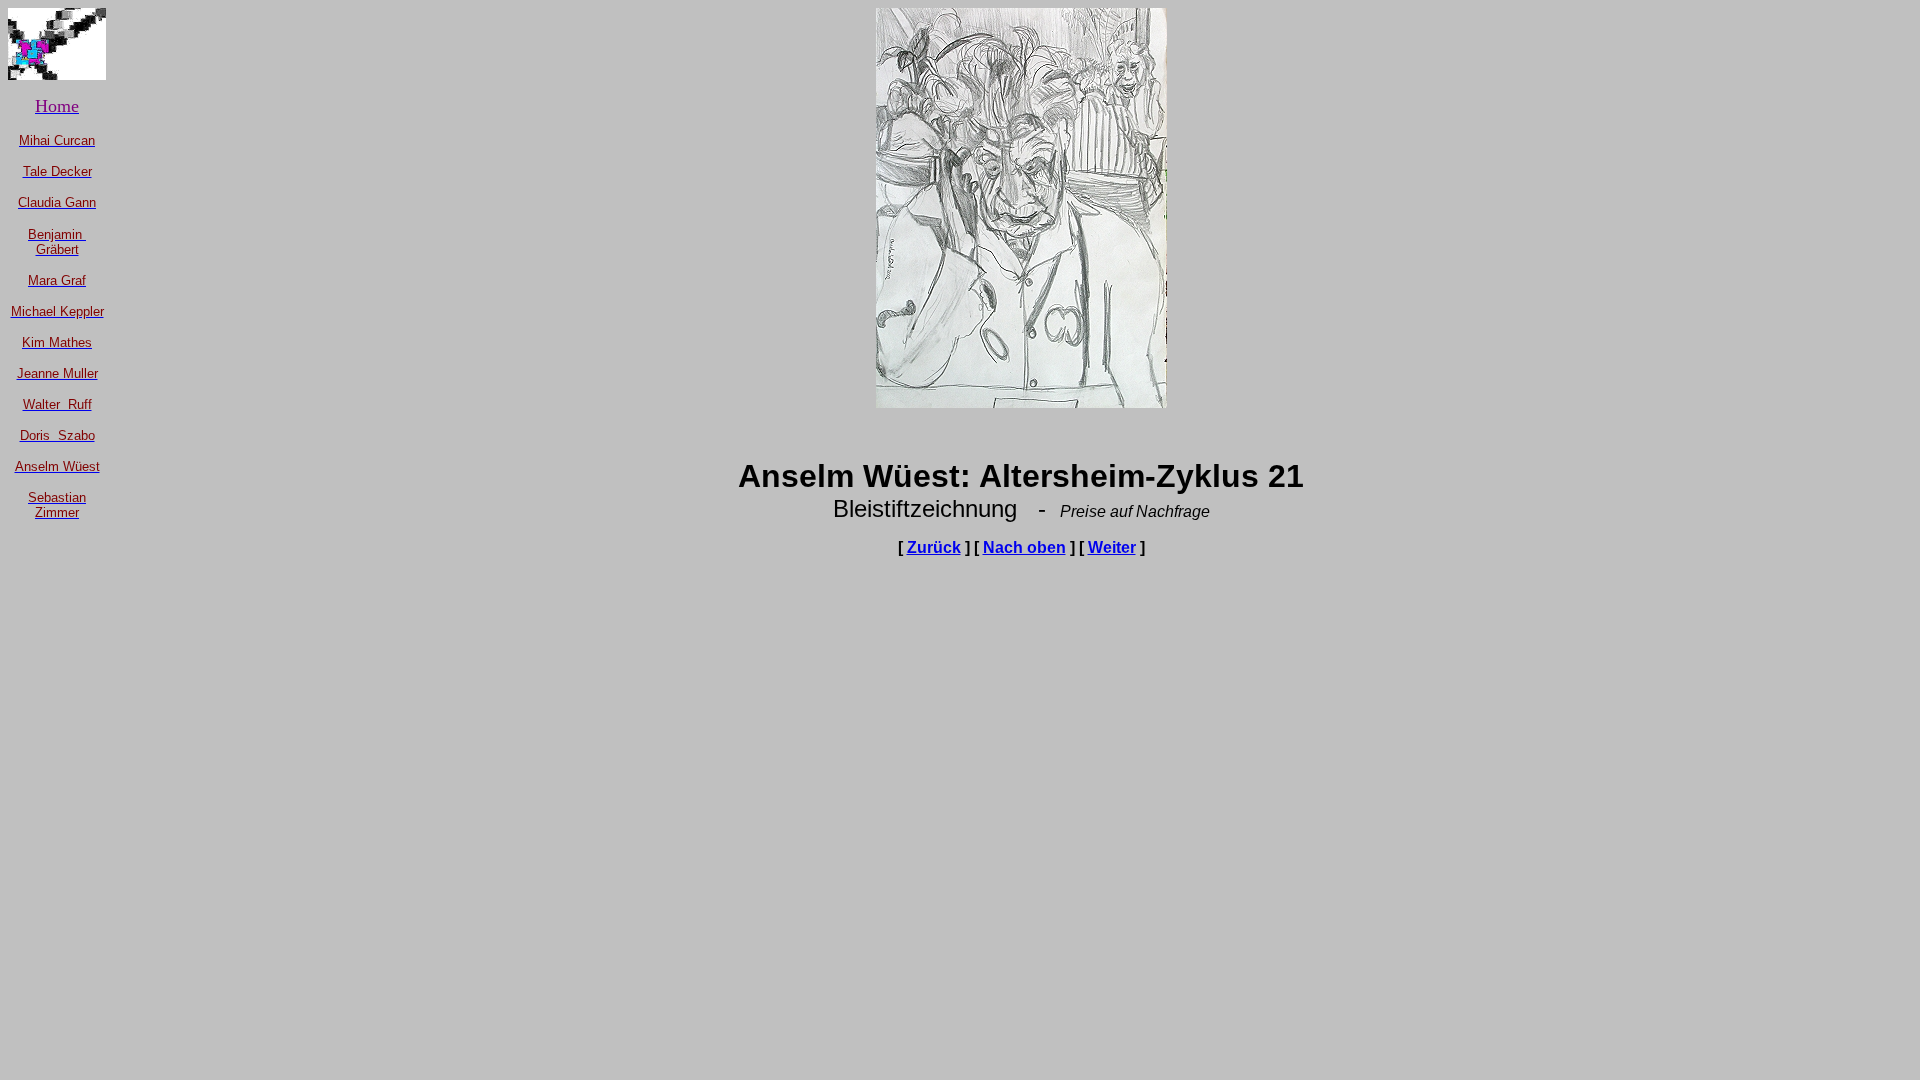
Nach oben (1024, 547)
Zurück (934, 547)
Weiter (1112, 547)
